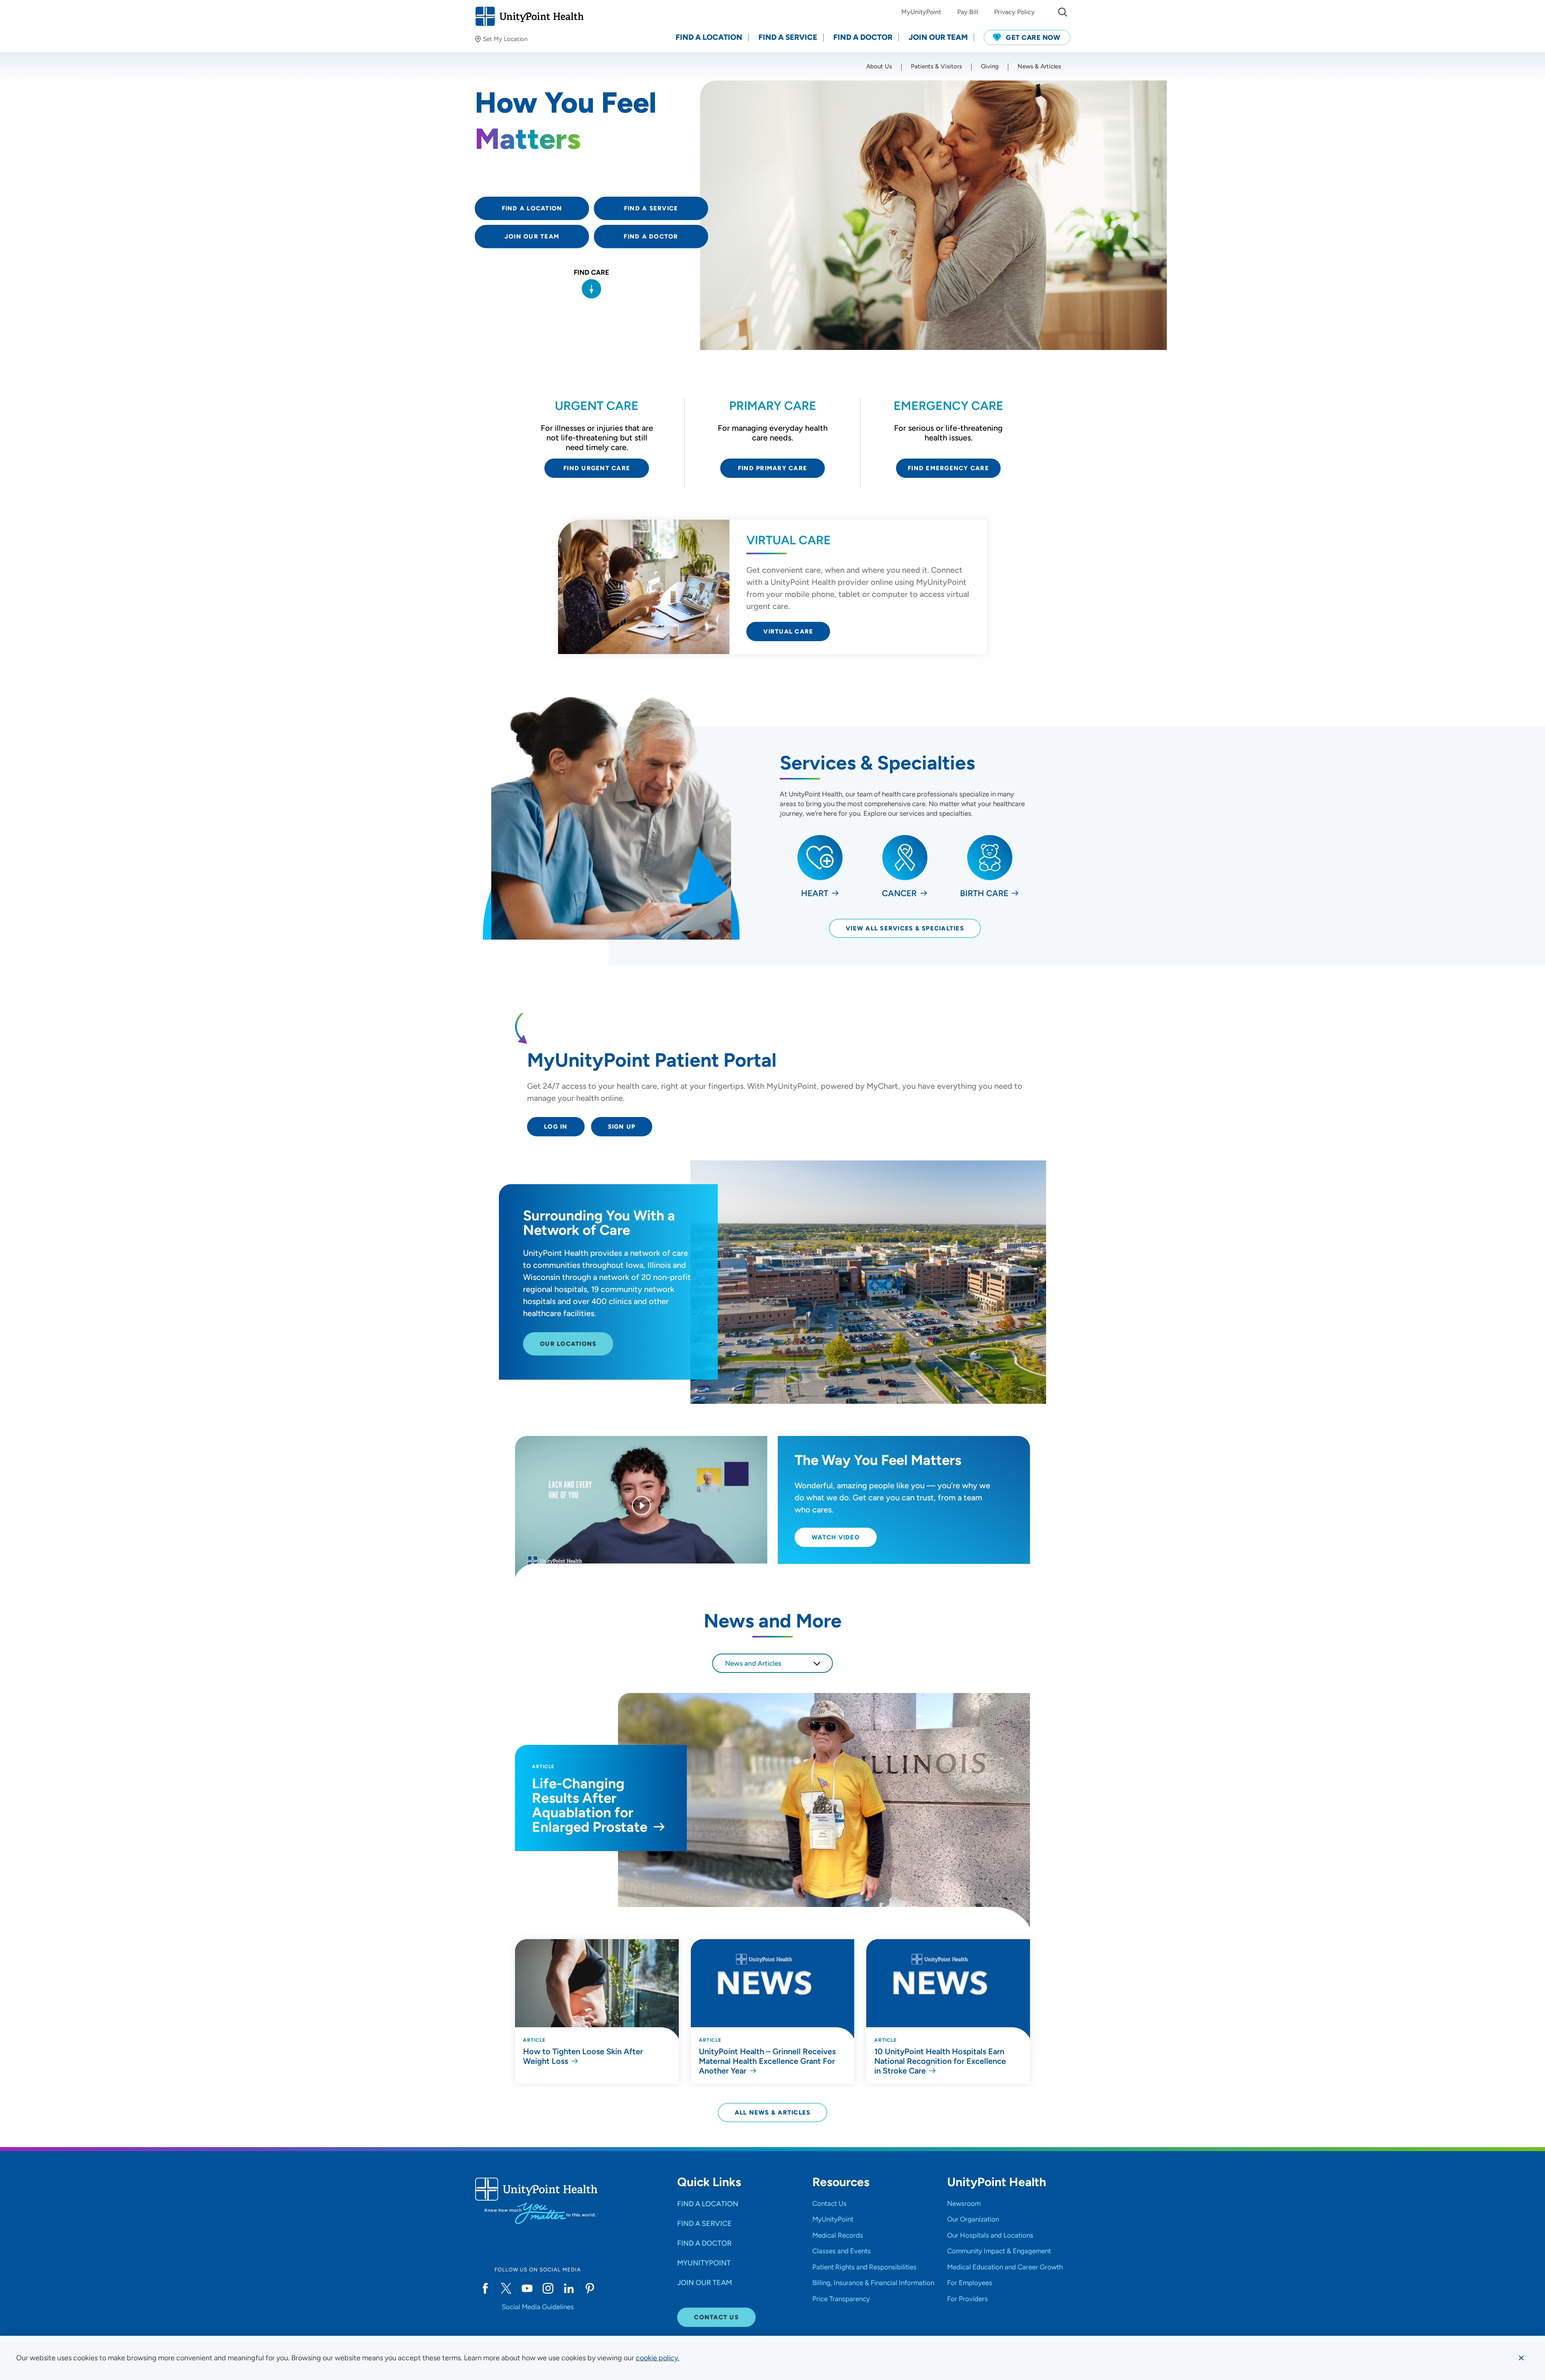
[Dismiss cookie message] (1521, 2358)
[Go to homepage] (529, 16)
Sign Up (622, 1127)
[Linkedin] (569, 2288)
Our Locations (568, 1344)
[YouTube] (527, 2288)
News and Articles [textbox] (753, 1663)
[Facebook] (485, 2288)
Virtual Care (788, 632)
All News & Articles (773, 2113)
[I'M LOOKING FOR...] (1063, 12)
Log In (556, 1127)
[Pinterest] (590, 2288)
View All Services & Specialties (905, 928)
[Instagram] (548, 2288)
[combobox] (772, 1663)
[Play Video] (641, 1507)
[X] (506, 2288)
